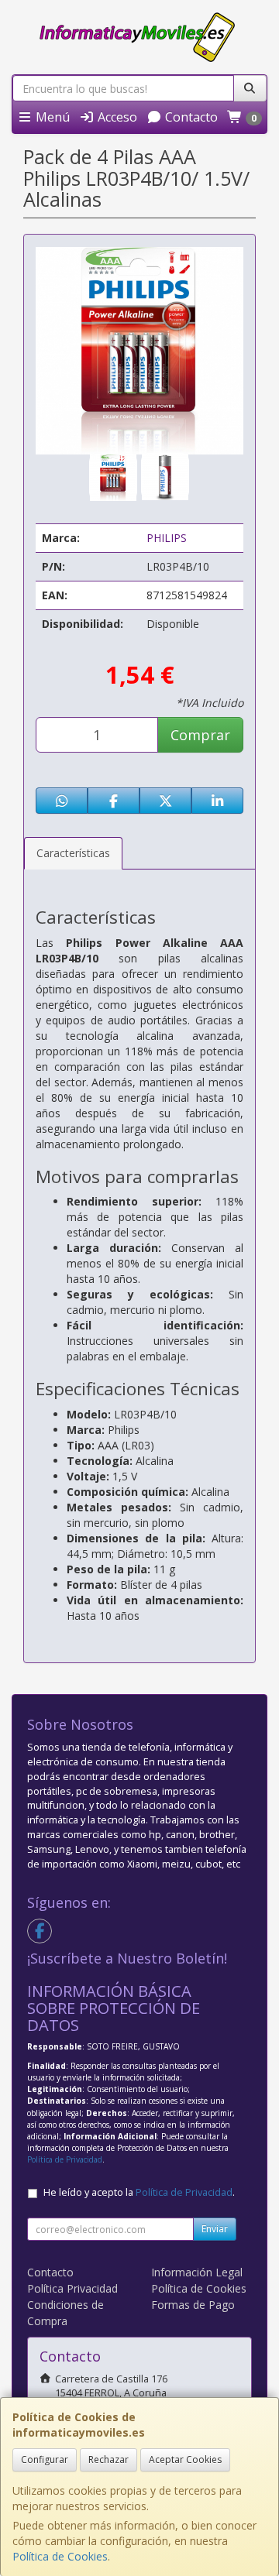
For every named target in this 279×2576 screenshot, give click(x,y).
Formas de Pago (193, 2305)
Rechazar (108, 2459)
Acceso (116, 117)
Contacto (190, 117)
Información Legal (197, 2272)
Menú (51, 117)
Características (73, 853)
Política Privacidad (72, 2288)
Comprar (200, 735)
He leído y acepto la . (139, 2192)
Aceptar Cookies (185, 2459)
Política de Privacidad (65, 2159)
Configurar (45, 2459)
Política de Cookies (60, 2556)
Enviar (215, 2229)
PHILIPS (167, 538)
